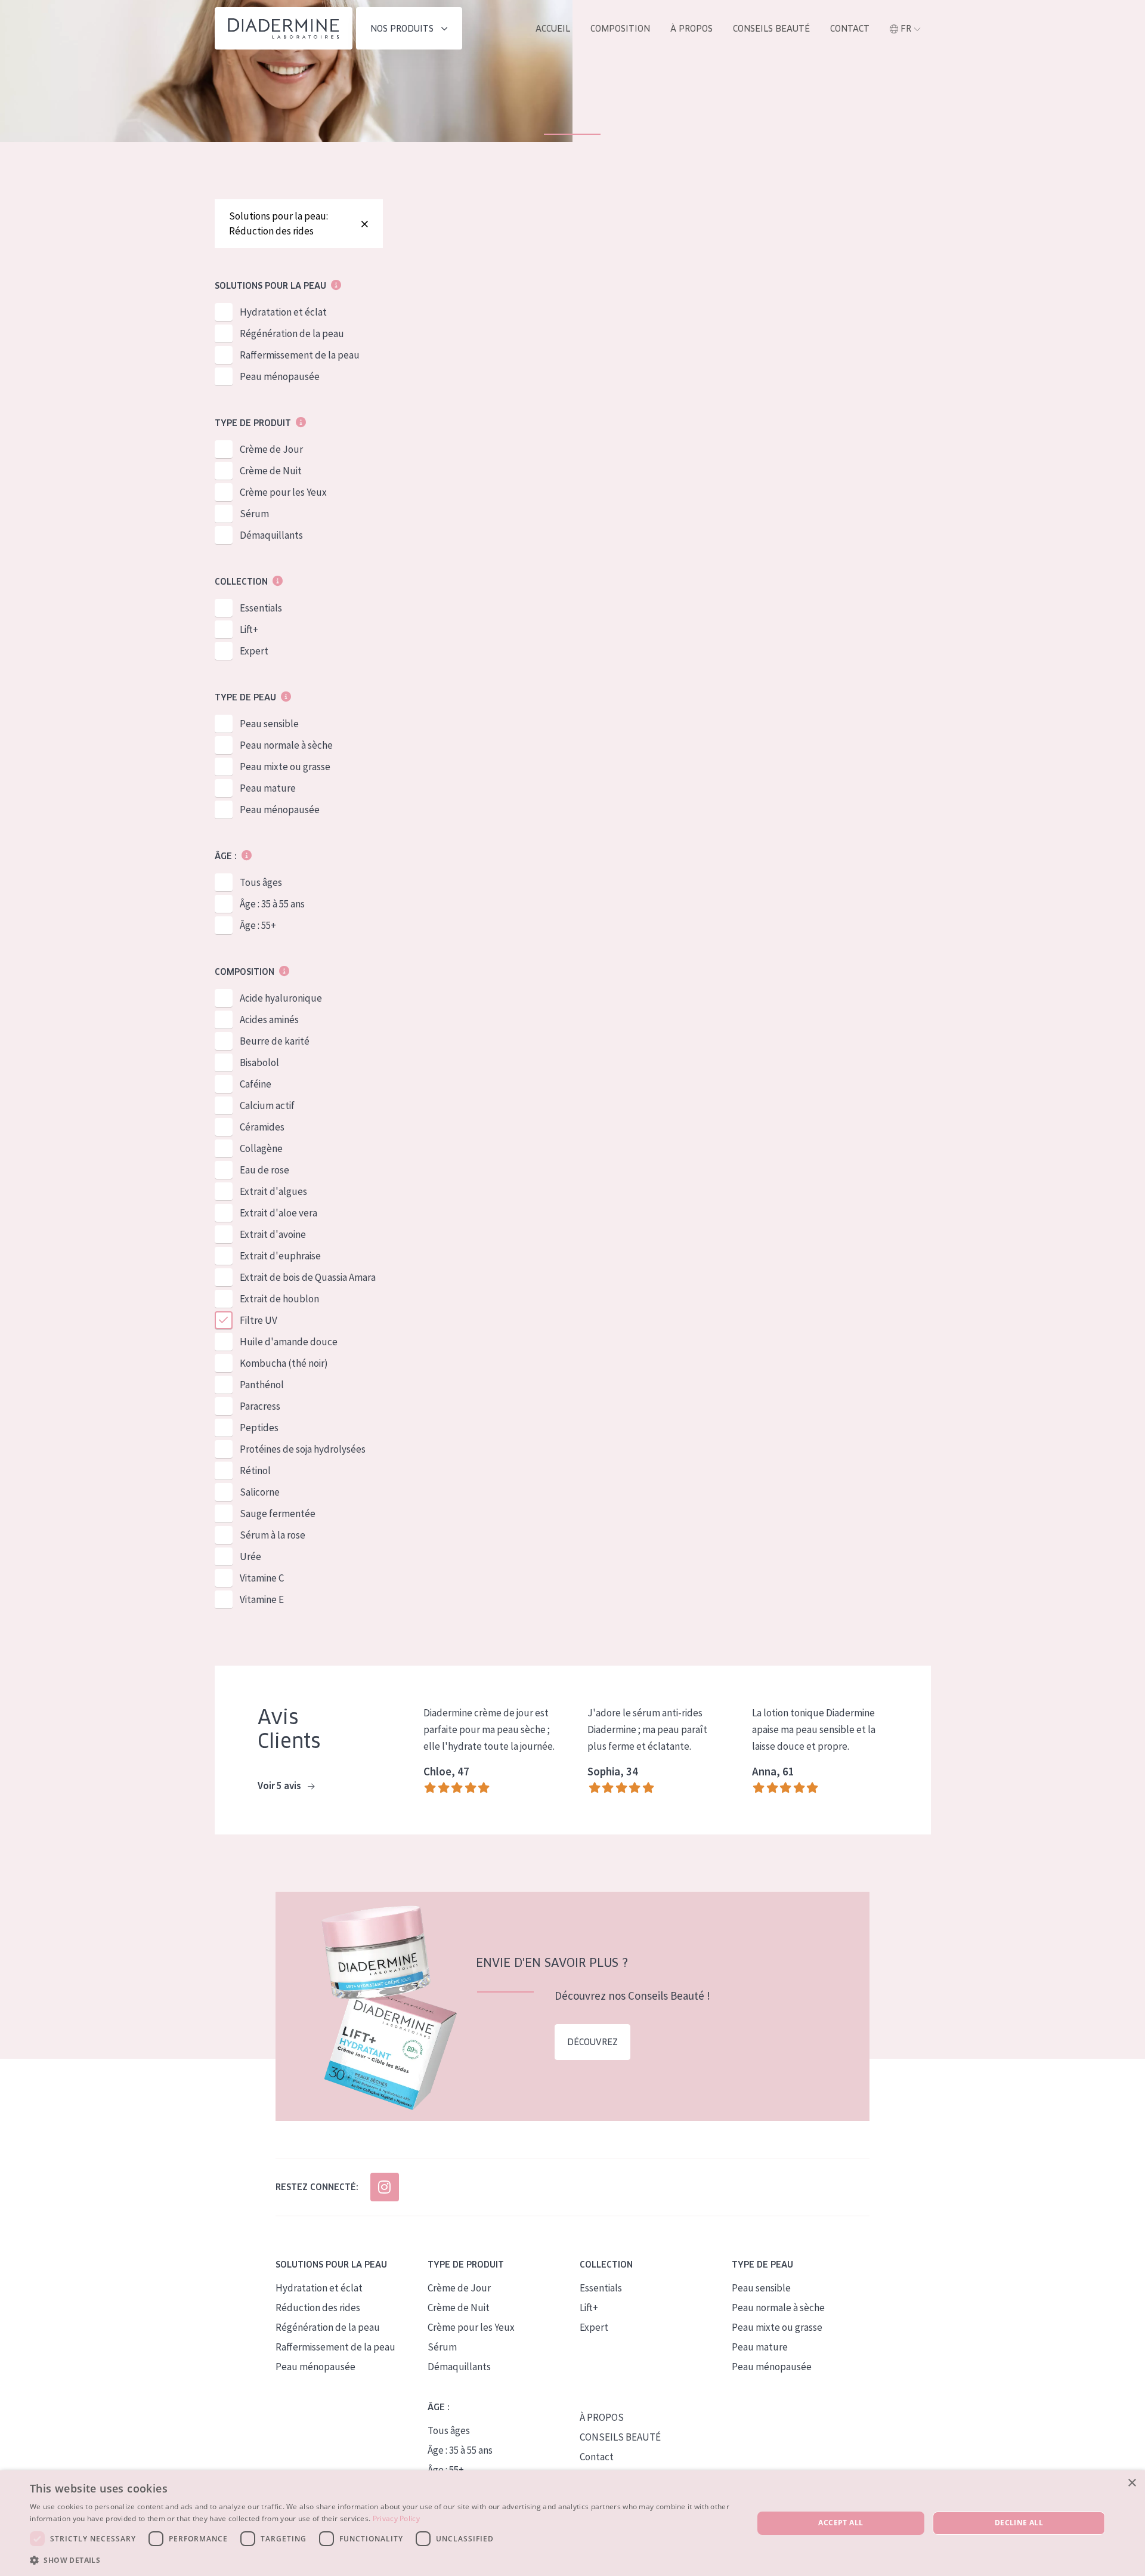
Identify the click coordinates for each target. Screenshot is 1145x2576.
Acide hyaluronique (281, 998)
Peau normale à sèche (286, 745)
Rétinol (255, 1471)
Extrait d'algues (273, 1191)
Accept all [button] (841, 2523)
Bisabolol (259, 1062)
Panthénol (262, 1385)
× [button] (1132, 2483)
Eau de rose (264, 1170)
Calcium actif (267, 1105)
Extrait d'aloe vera (278, 1213)
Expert (254, 651)
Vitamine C (262, 1578)
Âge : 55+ (258, 925)
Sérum (254, 514)
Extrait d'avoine (273, 1234)
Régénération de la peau (292, 333)
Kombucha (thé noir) (284, 1363)
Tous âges (261, 882)
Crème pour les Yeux (283, 492)
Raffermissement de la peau (300, 355)
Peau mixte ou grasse (285, 767)
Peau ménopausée (280, 376)
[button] (381, 2560)
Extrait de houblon (279, 1299)
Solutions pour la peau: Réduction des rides (278, 223)
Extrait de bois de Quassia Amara (308, 1277)
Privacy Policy (396, 2518)
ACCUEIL (553, 29)
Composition (620, 29)
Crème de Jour (271, 449)
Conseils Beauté (771, 29)
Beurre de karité (275, 1041)
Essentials (261, 608)
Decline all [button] (1019, 2523)
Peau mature (268, 788)
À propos (691, 29)
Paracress (260, 1406)
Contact (850, 29)
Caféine (256, 1084)
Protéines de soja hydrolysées (303, 1449)
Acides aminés (269, 1020)
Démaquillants (271, 535)
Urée (250, 1556)
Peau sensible (269, 724)
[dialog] (572, 2523)
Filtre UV (259, 1320)
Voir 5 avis (280, 1786)
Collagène (261, 1148)
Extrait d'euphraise (280, 1256)
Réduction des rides (318, 2308)
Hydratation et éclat (283, 312)
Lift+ (249, 629)
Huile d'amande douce (289, 1342)
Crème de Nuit (271, 471)
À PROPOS (602, 2417)
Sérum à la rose (273, 1535)
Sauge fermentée (278, 1514)
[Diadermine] (284, 28)
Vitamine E (262, 1599)
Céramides (262, 1127)
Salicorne (260, 1492)
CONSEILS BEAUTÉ (620, 2437)
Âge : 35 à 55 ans (272, 904)
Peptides (259, 1428)
